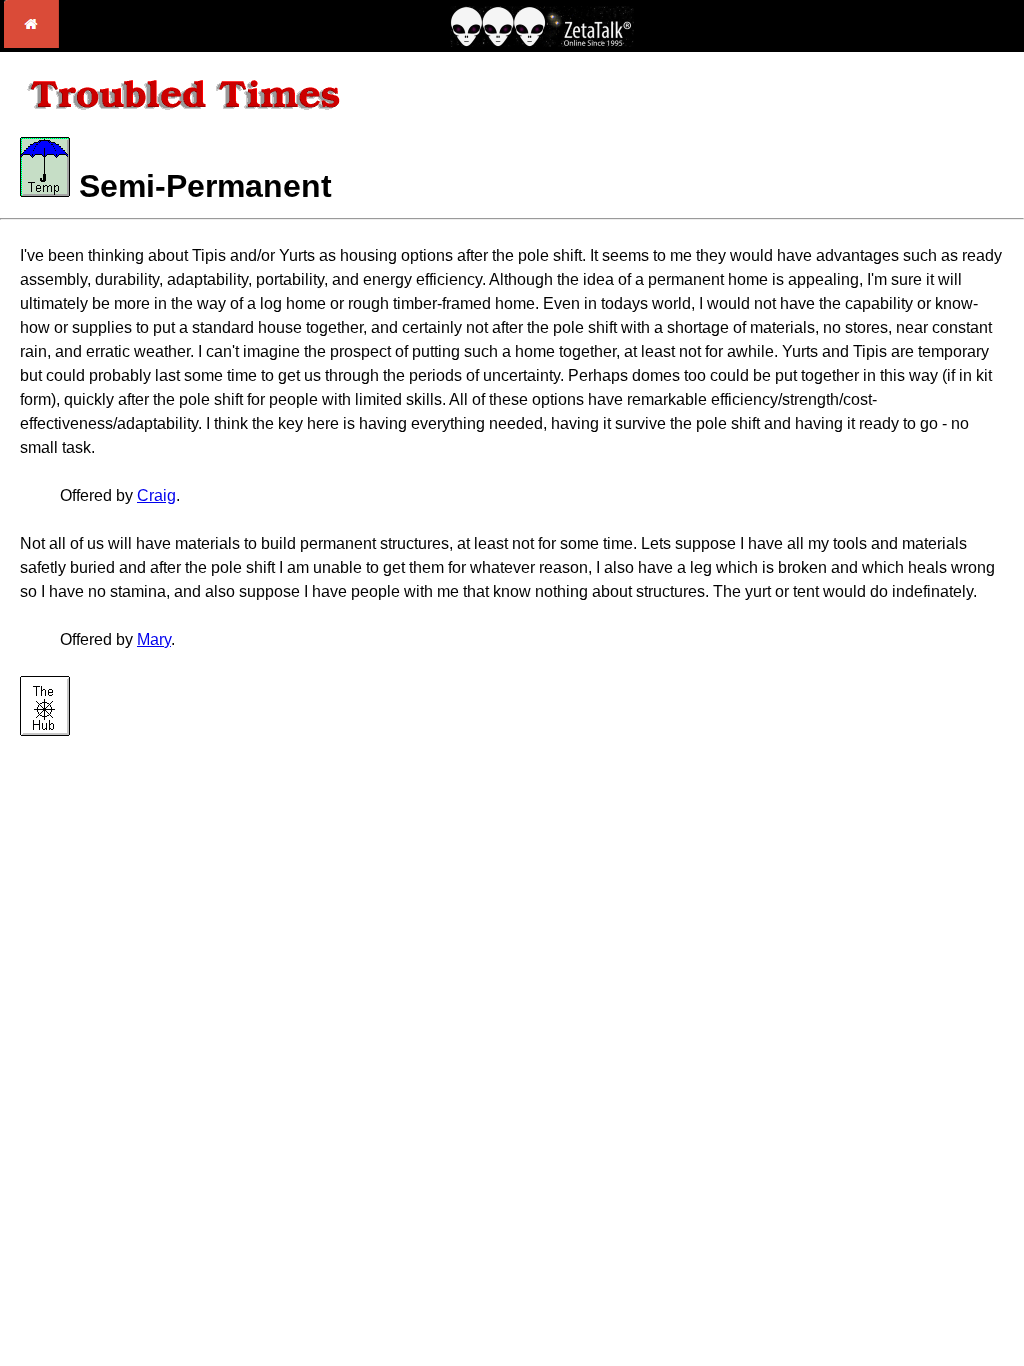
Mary (154, 639)
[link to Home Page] (31, 42)
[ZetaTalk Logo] (542, 41)
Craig (156, 495)
